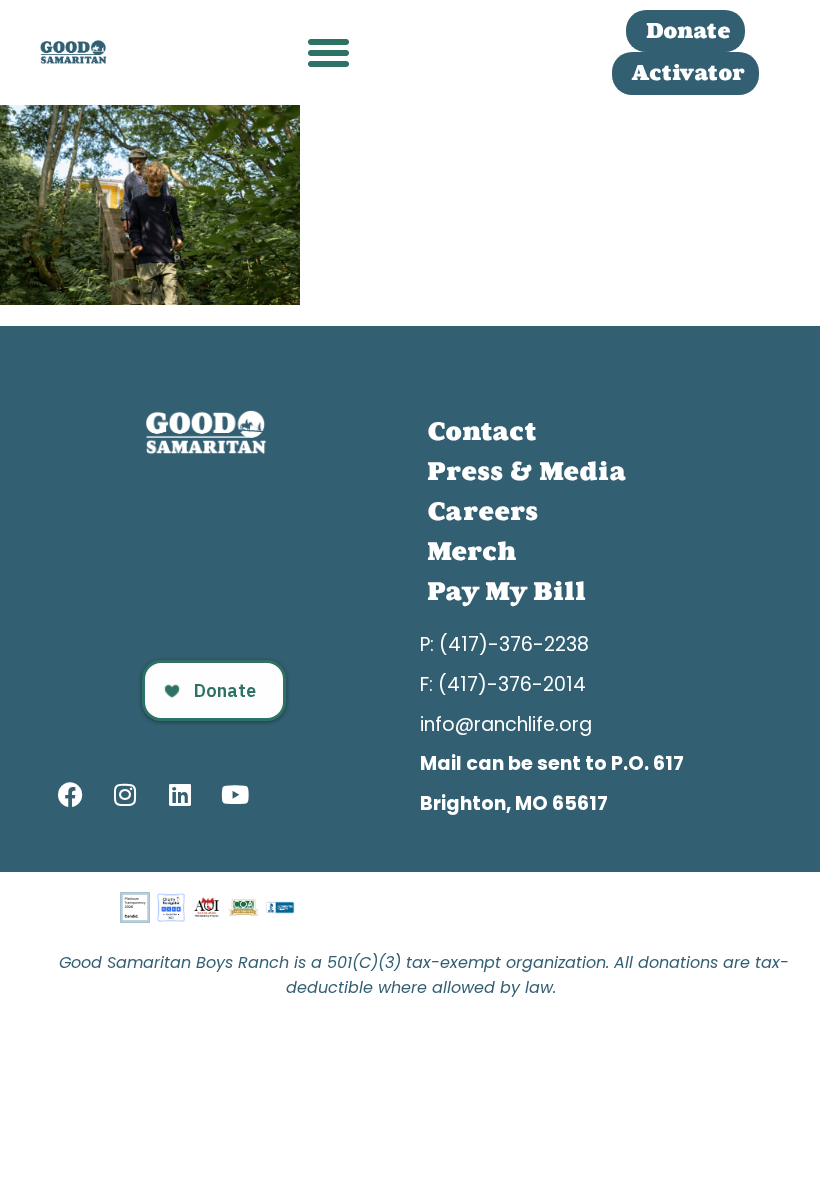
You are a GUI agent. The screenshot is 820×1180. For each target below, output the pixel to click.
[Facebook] (70, 794)
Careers (482, 511)
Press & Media (526, 471)
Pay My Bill (506, 591)
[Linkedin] (180, 794)
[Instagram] (125, 794)
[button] (329, 53)
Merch (471, 551)
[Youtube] (235, 794)
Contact (481, 431)
